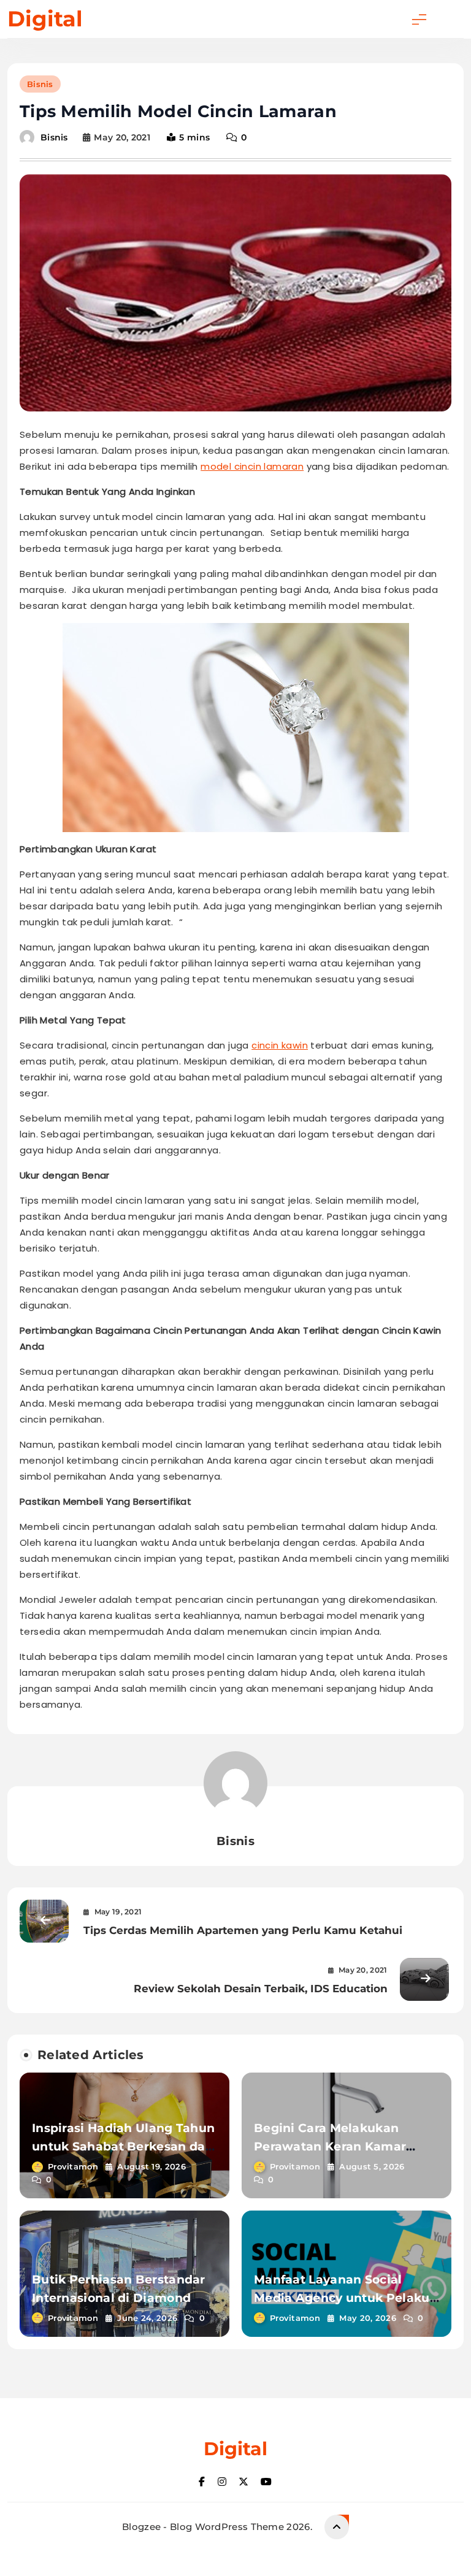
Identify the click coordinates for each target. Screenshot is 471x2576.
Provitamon (73, 2166)
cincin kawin (280, 1045)
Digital (45, 19)
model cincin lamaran (252, 466)
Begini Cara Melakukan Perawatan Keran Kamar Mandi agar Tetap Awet (330, 2146)
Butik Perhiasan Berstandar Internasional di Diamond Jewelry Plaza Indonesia (119, 2298)
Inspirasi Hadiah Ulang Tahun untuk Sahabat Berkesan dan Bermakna (123, 2146)
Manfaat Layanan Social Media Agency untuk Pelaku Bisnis (342, 2298)
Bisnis (40, 84)
